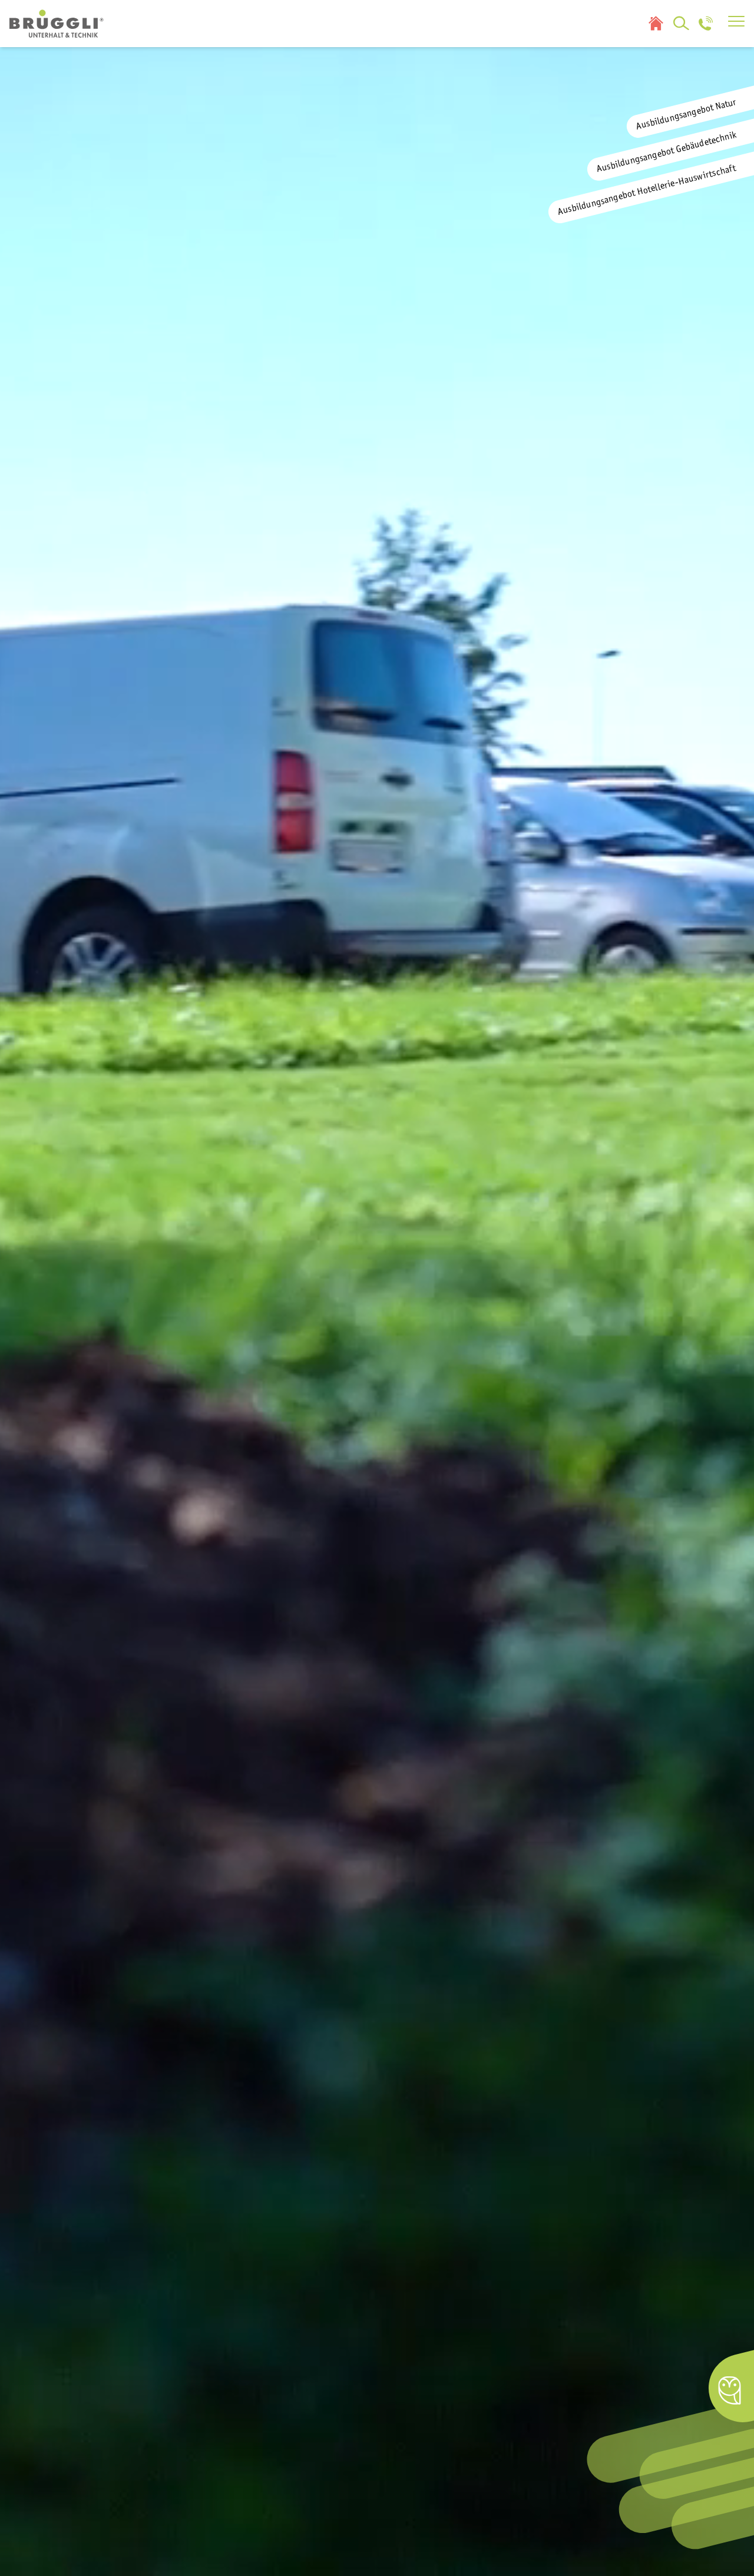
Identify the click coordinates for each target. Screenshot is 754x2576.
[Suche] (682, 24)
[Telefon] (706, 24)
